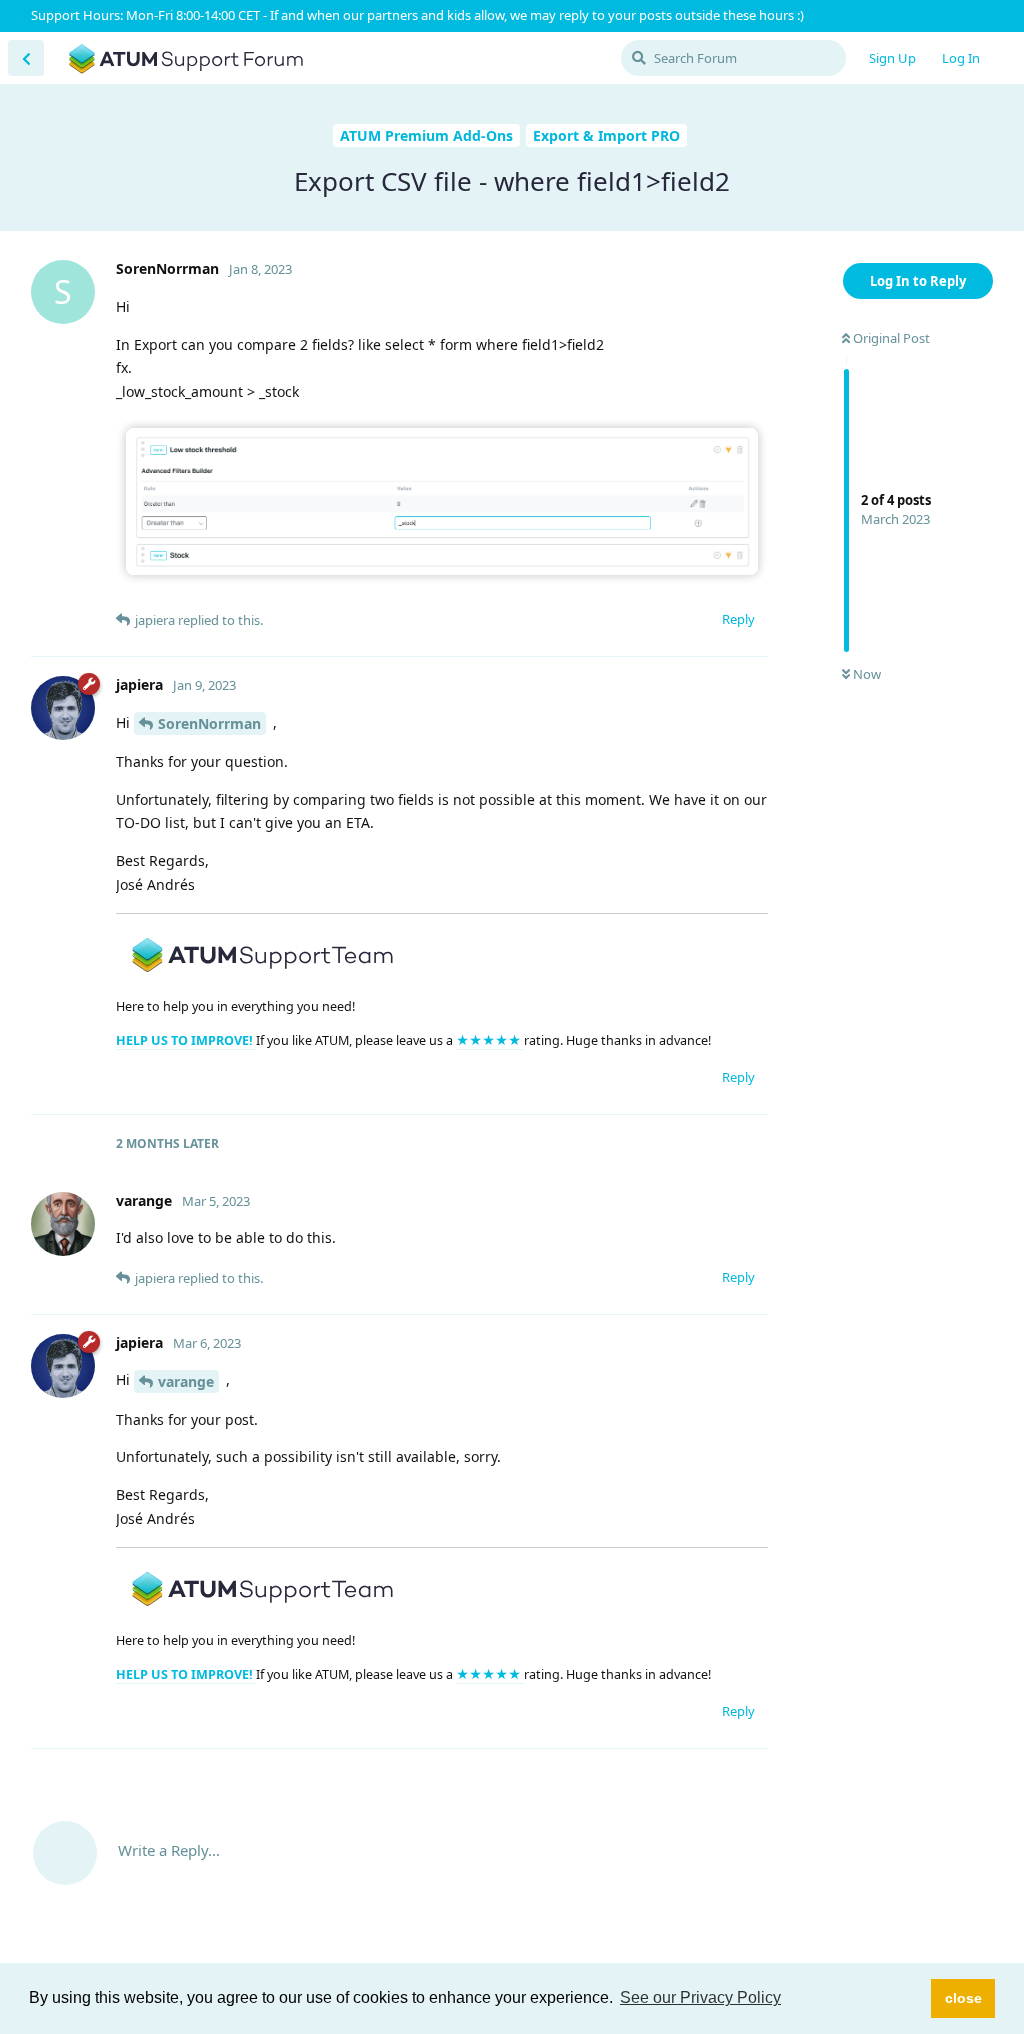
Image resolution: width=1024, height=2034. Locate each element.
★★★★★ (490, 1040)
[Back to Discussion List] (26, 58)
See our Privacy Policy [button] (700, 1997)
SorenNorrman (209, 723)
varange (186, 1381)
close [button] (963, 1998)
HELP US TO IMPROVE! (186, 1040)
